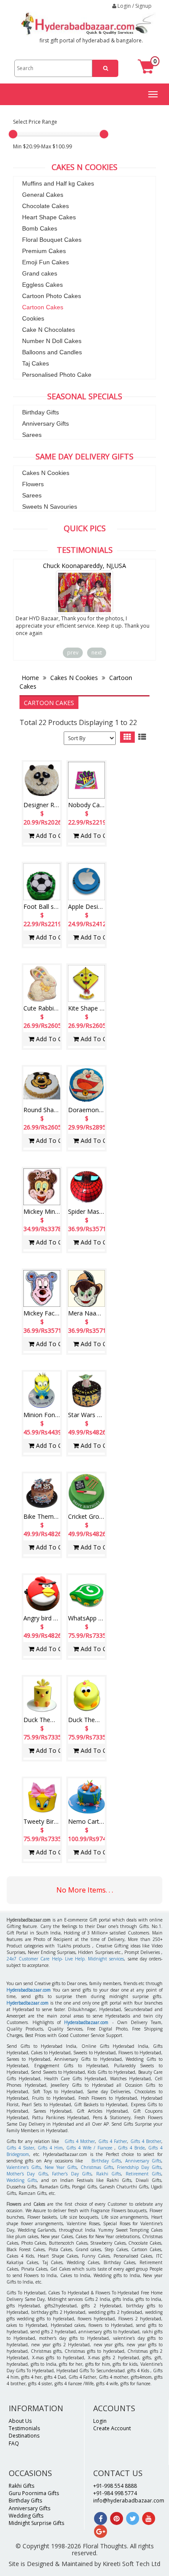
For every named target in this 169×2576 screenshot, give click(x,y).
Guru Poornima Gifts (34, 2493)
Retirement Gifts (143, 2174)
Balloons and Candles (52, 352)
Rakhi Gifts (109, 2174)
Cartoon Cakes (43, 307)
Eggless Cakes (42, 285)
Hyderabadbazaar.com (29, 1990)
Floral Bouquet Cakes (52, 240)
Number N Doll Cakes (52, 341)
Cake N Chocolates (49, 330)
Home (31, 678)
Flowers (33, 484)
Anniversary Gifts (45, 423)
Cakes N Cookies (46, 473)
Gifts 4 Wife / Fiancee (89, 2148)
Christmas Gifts (97, 2167)
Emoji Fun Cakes (45, 262)
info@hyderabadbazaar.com (129, 2501)
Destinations (24, 2436)
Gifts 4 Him (50, 2148)
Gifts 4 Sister (20, 2148)
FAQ (14, 2443)
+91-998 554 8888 (115, 2486)
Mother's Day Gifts (27, 2174)
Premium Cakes (44, 251)
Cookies (33, 318)
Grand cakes (40, 273)
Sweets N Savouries (50, 507)
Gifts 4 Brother (146, 2141)
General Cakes (43, 195)
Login (100, 2421)
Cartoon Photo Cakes (52, 296)
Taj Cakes (36, 363)
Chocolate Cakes (45, 206)
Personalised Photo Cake (57, 375)
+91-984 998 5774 (115, 2493)
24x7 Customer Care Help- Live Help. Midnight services (65, 1959)
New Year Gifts (61, 2167)
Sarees (32, 435)
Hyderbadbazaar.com (28, 2003)
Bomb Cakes (40, 228)
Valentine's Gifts (24, 2167)
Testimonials (24, 2428)
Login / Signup (134, 6)
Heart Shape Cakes (49, 217)
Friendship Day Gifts (139, 2167)
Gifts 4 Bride (131, 2148)
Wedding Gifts (22, 2180)
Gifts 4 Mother (80, 2141)
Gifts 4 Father (113, 2141)
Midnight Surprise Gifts (36, 2523)
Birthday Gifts (41, 412)
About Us (20, 2421)
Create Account (112, 2428)
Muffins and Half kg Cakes (58, 183)
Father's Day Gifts (72, 2174)
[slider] (13, 134)
